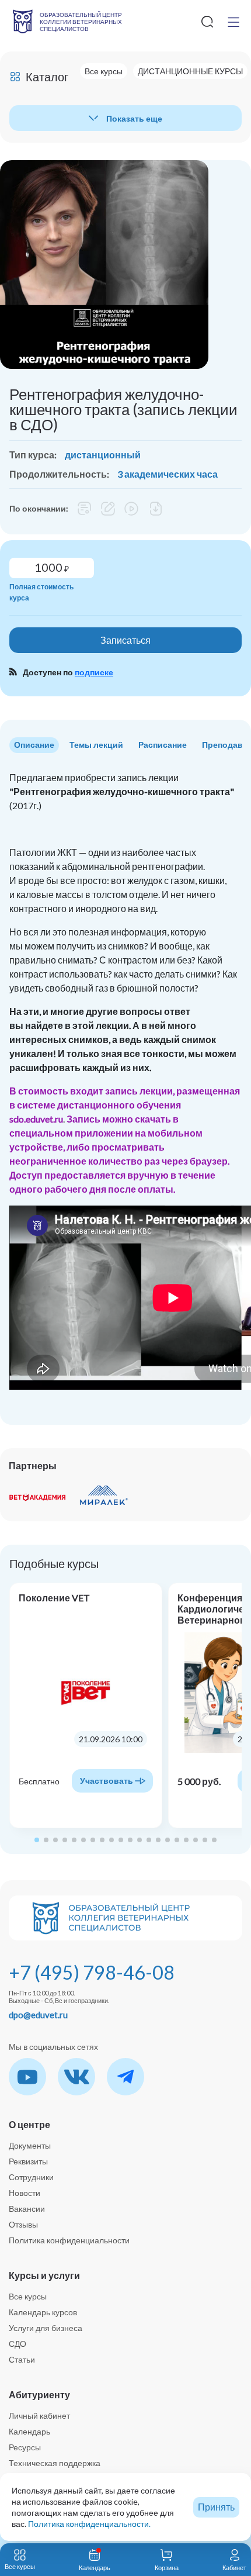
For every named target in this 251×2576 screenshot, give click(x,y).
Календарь (29, 2431)
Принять (216, 2507)
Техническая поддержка (55, 2463)
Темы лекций (96, 745)
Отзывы (23, 2224)
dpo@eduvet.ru (38, 2015)
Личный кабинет (39, 2416)
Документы (30, 2145)
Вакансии (27, 2209)
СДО (18, 2344)
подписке (94, 672)
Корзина (167, 2568)
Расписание (163, 745)
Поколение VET (54, 1598)
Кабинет (234, 2568)
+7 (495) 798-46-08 (92, 1972)
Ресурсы (25, 2447)
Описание (34, 745)
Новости (25, 2193)
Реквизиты (28, 2161)
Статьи (22, 2359)
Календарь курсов (43, 2312)
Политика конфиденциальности (69, 2240)
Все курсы (28, 2296)
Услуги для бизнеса (46, 2328)
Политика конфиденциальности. (89, 2524)
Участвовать (107, 1781)
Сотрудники (31, 2177)
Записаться (125, 640)
